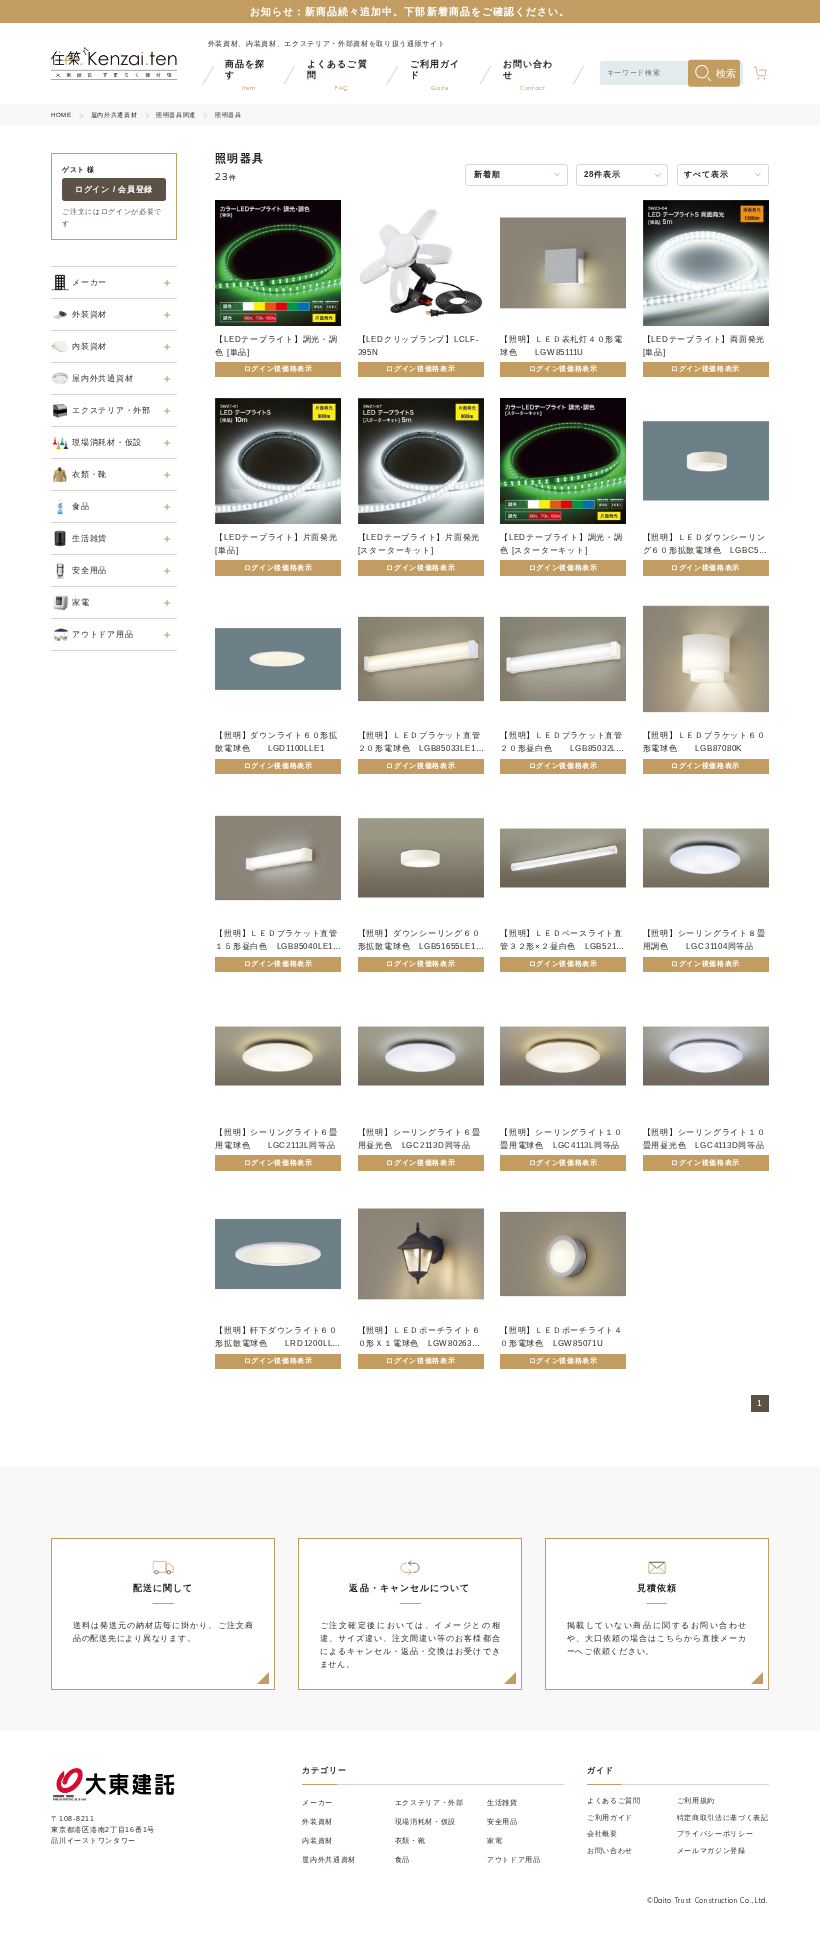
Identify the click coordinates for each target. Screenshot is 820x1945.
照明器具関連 (176, 115)
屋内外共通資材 (114, 115)
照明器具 (228, 115)
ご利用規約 (696, 1800)
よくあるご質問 (614, 1800)
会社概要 (602, 1833)
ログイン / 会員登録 (114, 189)
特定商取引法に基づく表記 (723, 1817)
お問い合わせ (610, 1850)
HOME (61, 115)
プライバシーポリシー (715, 1833)
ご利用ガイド (610, 1817)
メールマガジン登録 (711, 1850)
